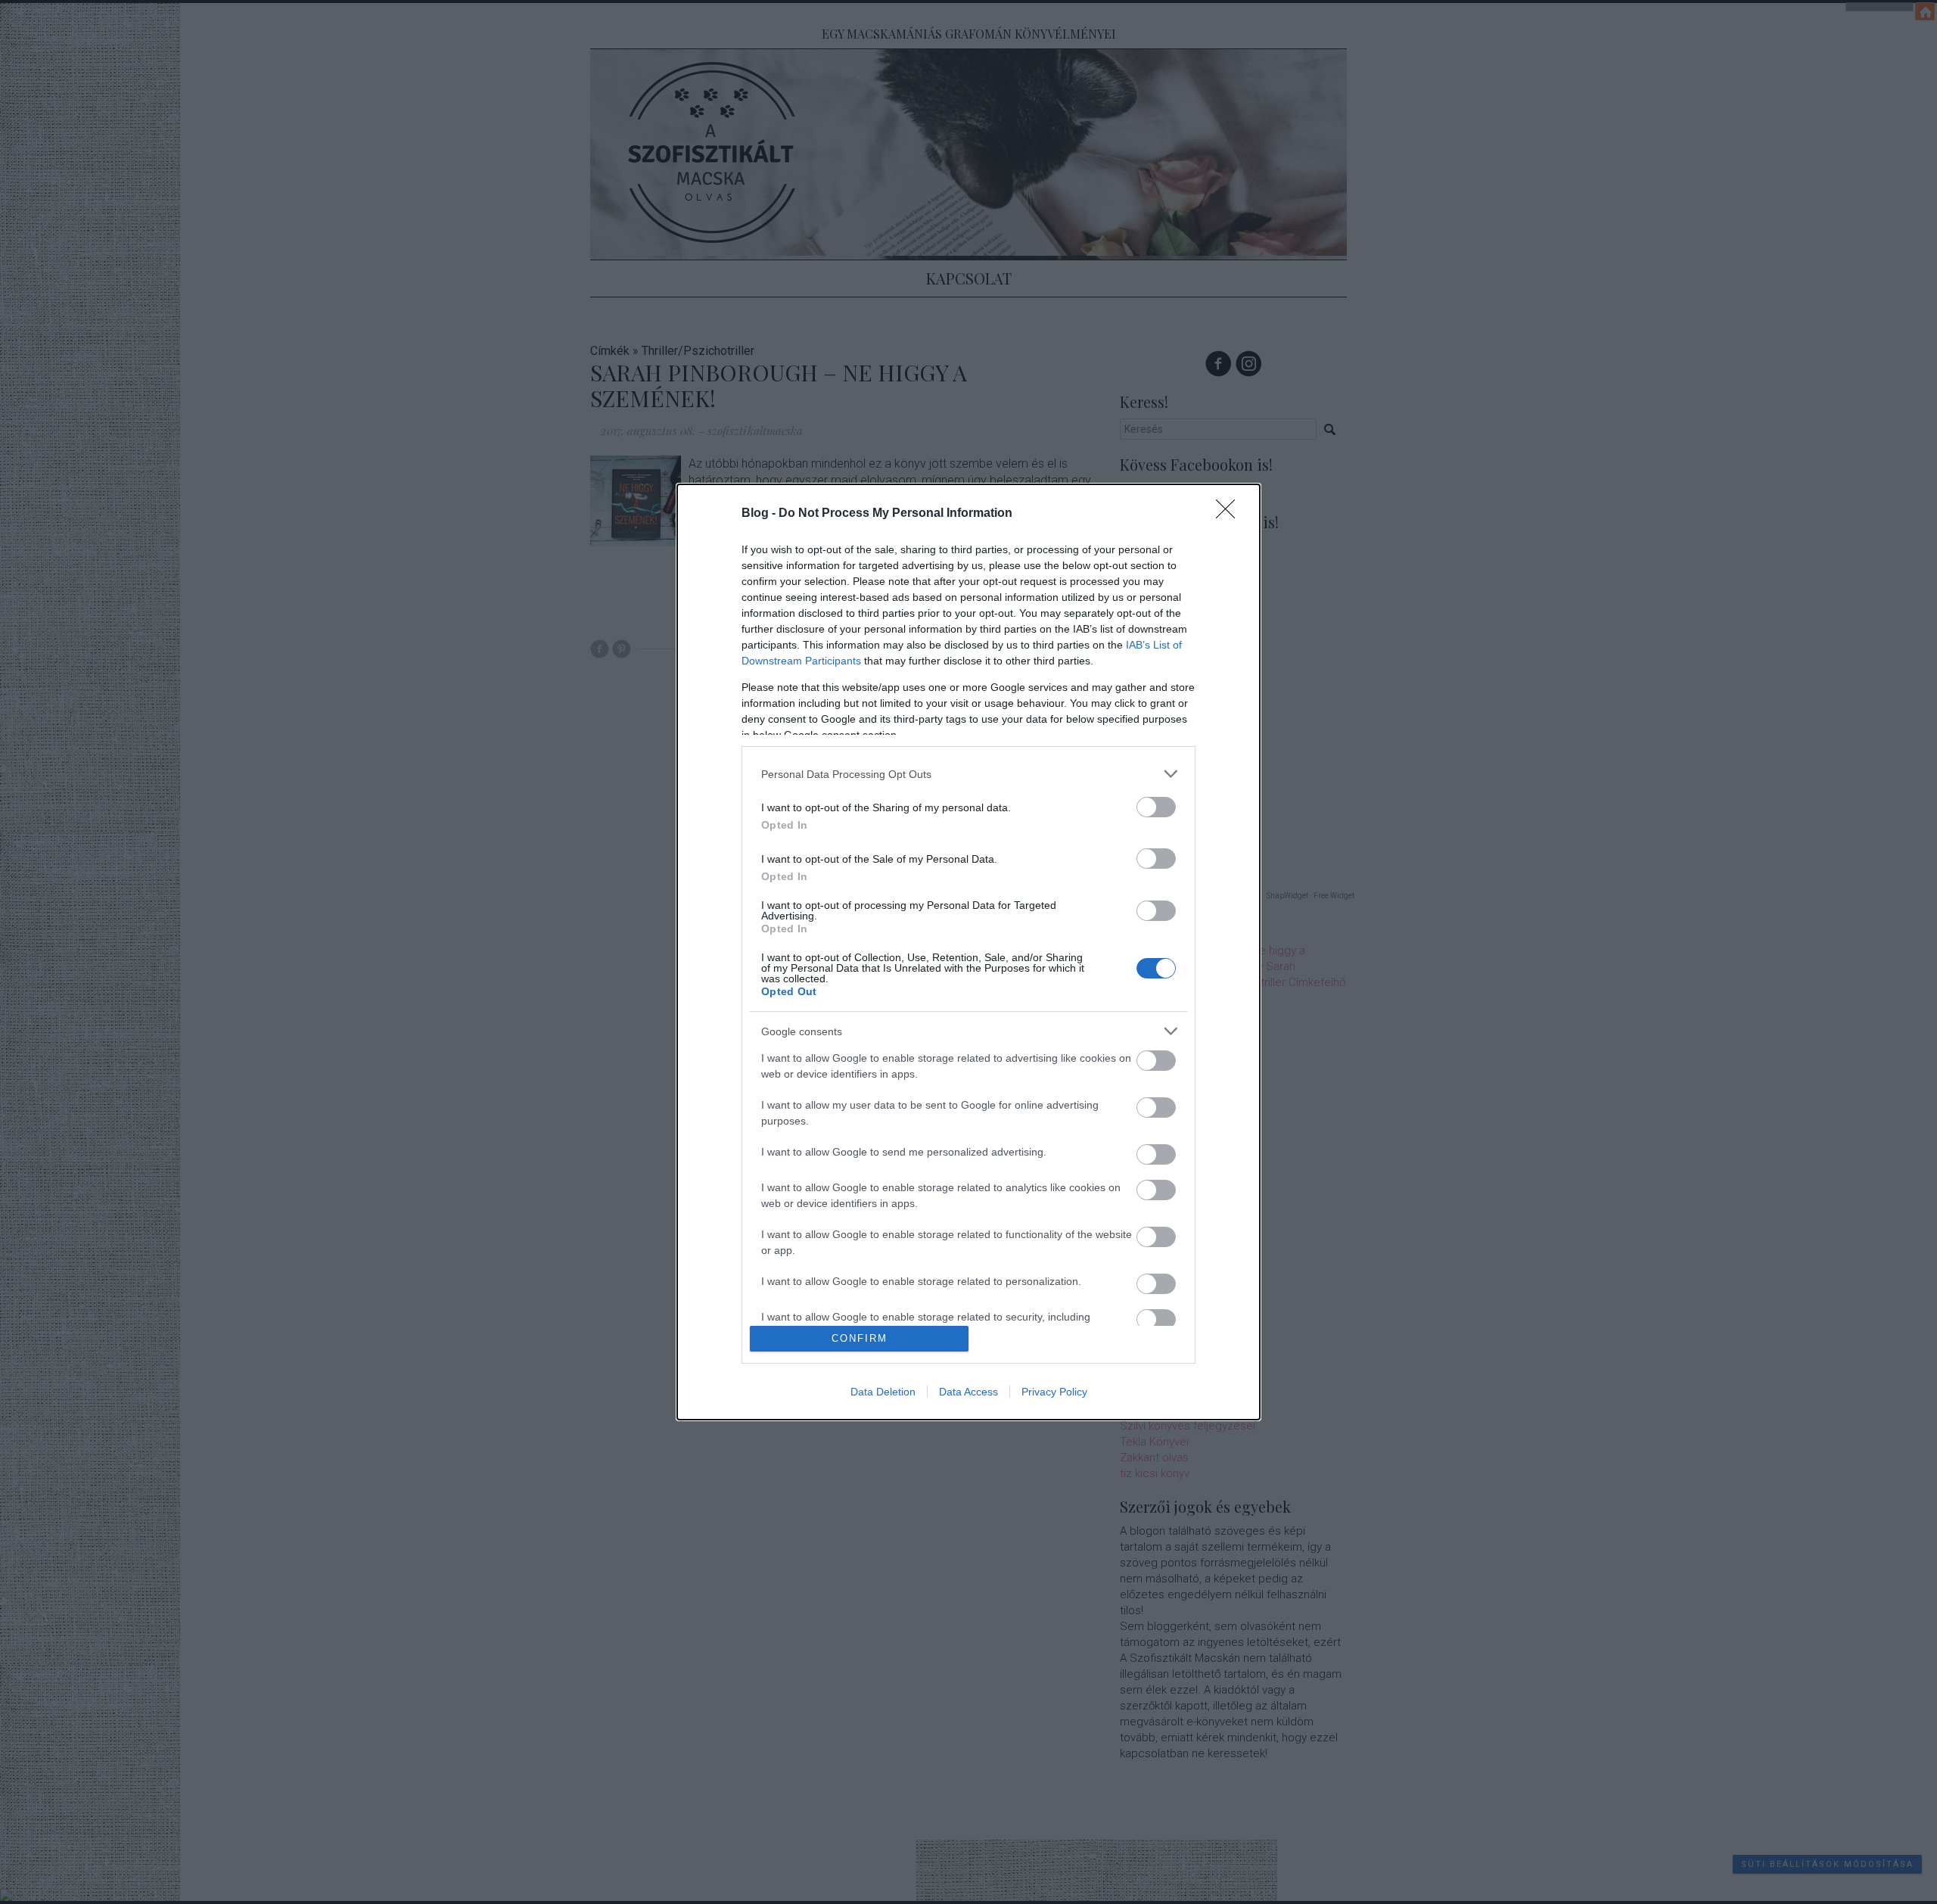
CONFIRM (860, 1338)
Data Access (968, 1392)
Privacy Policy (1054, 1392)
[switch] (1156, 807)
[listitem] (968, 774)
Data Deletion (883, 1392)
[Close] (1230, 514)
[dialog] (968, 952)
